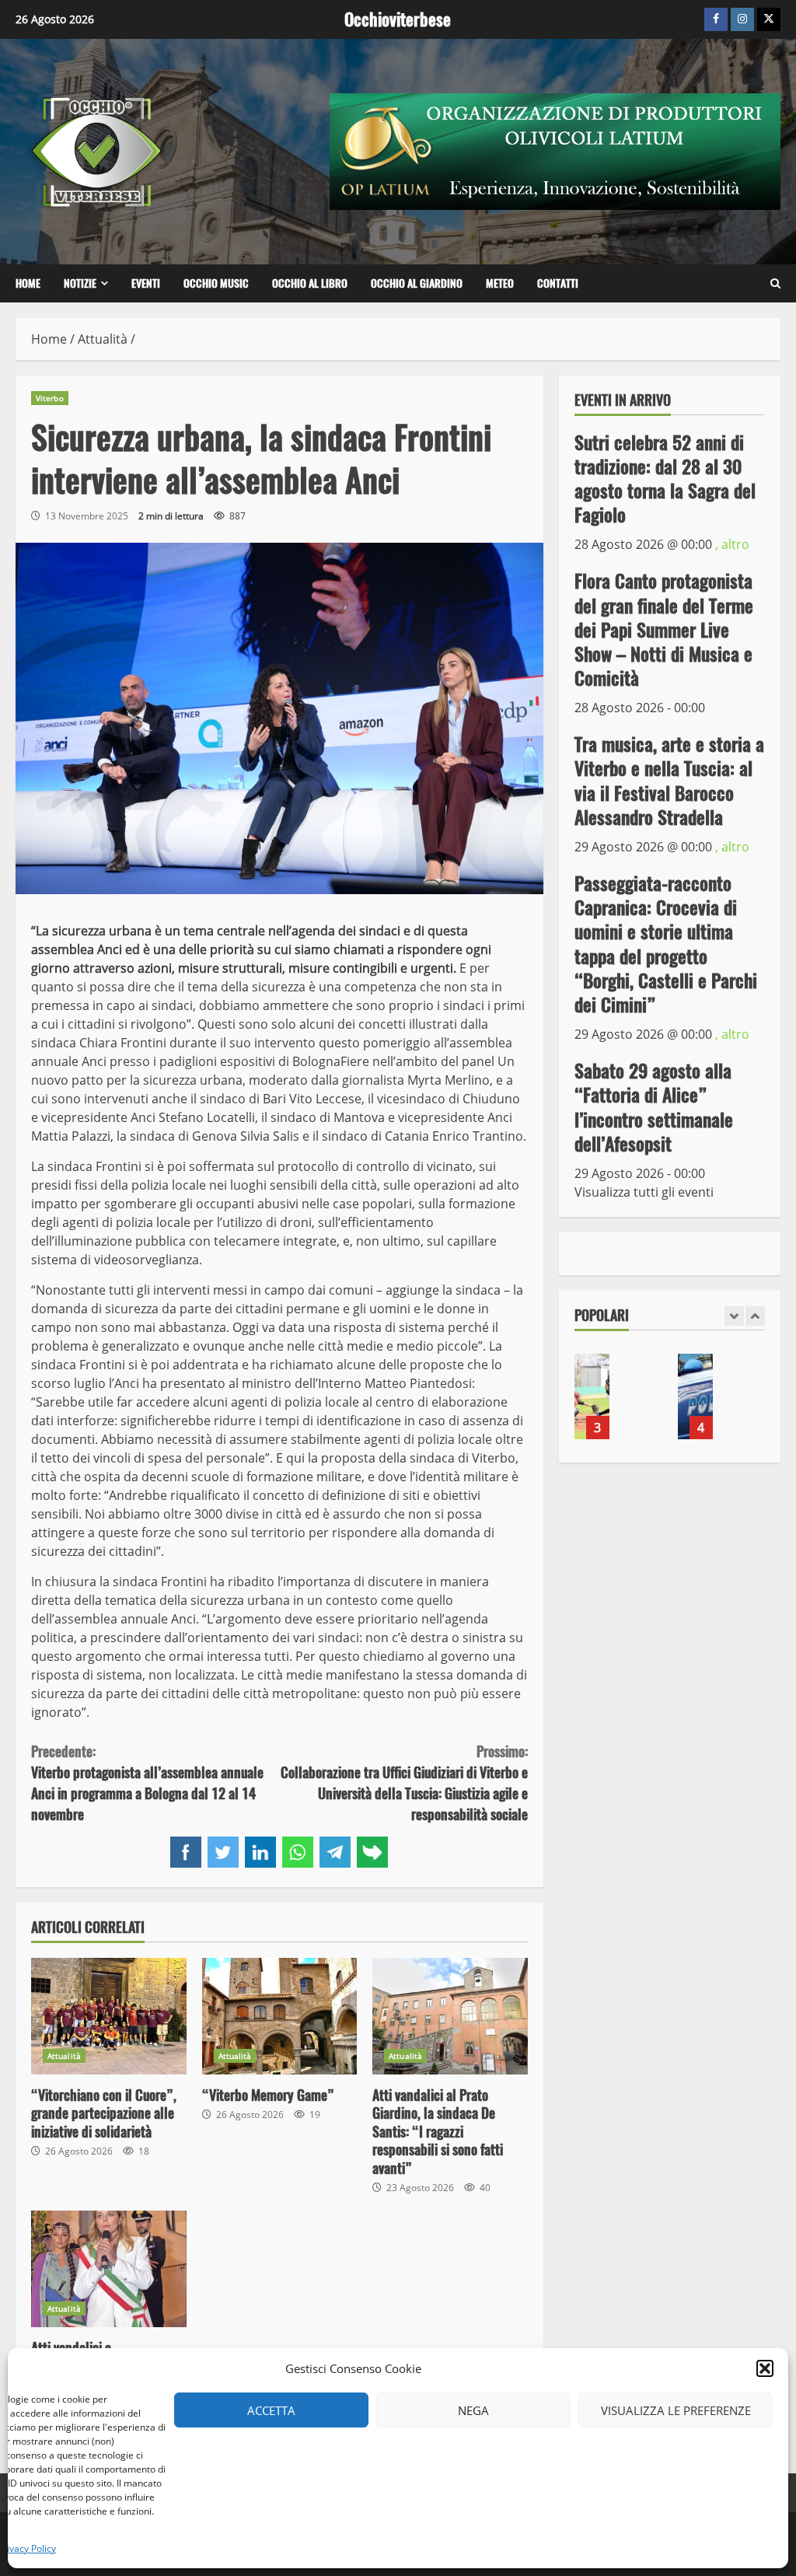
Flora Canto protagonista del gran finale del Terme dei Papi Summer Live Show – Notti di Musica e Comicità (664, 629)
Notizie (80, 283)
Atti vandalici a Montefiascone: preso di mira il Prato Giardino (109, 2269)
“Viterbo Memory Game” (280, 2016)
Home (28, 283)
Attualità (64, 2056)
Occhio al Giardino (417, 283)
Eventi (146, 283)
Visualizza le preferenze (676, 2410)
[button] (765, 2368)
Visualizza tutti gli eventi (644, 1192)
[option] (618, 1404)
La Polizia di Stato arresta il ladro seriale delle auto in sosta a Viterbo (695, 1396)
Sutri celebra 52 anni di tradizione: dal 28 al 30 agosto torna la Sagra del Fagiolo (665, 479)
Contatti (558, 283)
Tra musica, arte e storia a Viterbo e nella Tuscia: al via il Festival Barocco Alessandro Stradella (669, 781)
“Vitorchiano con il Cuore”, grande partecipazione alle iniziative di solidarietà (109, 2016)
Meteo (500, 283)
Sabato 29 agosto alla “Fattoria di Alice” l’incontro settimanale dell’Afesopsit (654, 1107)
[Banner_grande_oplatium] (555, 150)
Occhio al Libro (310, 283)
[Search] (775, 284)
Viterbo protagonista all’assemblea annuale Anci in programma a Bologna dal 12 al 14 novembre (147, 1783)
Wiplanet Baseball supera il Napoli (592, 1396)
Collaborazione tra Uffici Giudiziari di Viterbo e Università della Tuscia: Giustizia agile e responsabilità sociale (404, 1783)
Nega (473, 2410)
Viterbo (50, 398)
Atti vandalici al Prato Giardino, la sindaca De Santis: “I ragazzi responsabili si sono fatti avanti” (450, 2016)
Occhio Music (216, 283)
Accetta (271, 2410)
